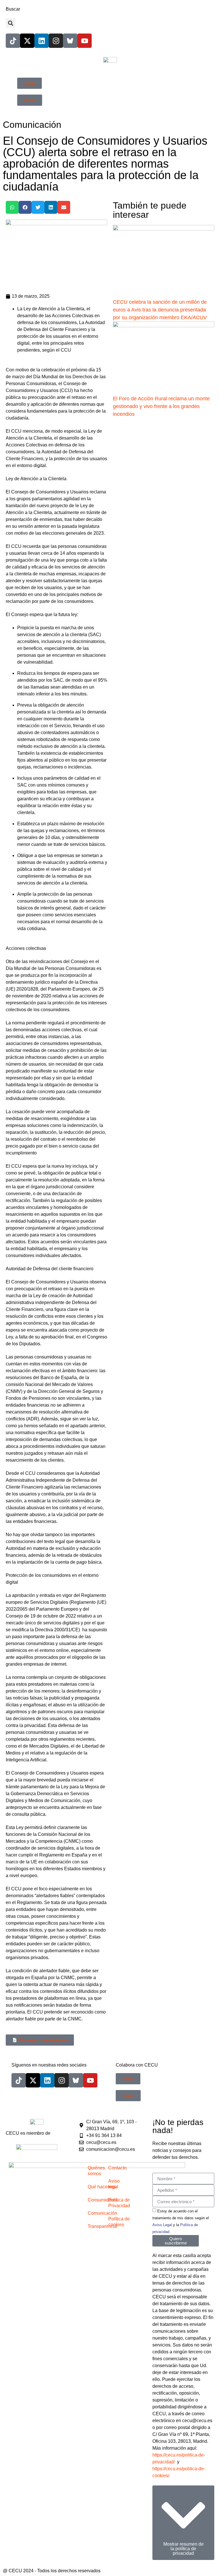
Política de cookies (119, 2222)
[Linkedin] (42, 41)
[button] (10, 23)
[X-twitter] (27, 41)
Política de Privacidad (119, 2203)
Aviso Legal (162, 2225)
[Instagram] (56, 41)
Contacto (117, 2168)
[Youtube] (85, 41)
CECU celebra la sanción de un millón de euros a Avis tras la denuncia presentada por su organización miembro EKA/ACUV (161, 310)
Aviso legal (114, 2184)
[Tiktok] (13, 41)
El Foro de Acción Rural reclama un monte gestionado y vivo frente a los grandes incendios (161, 406)
